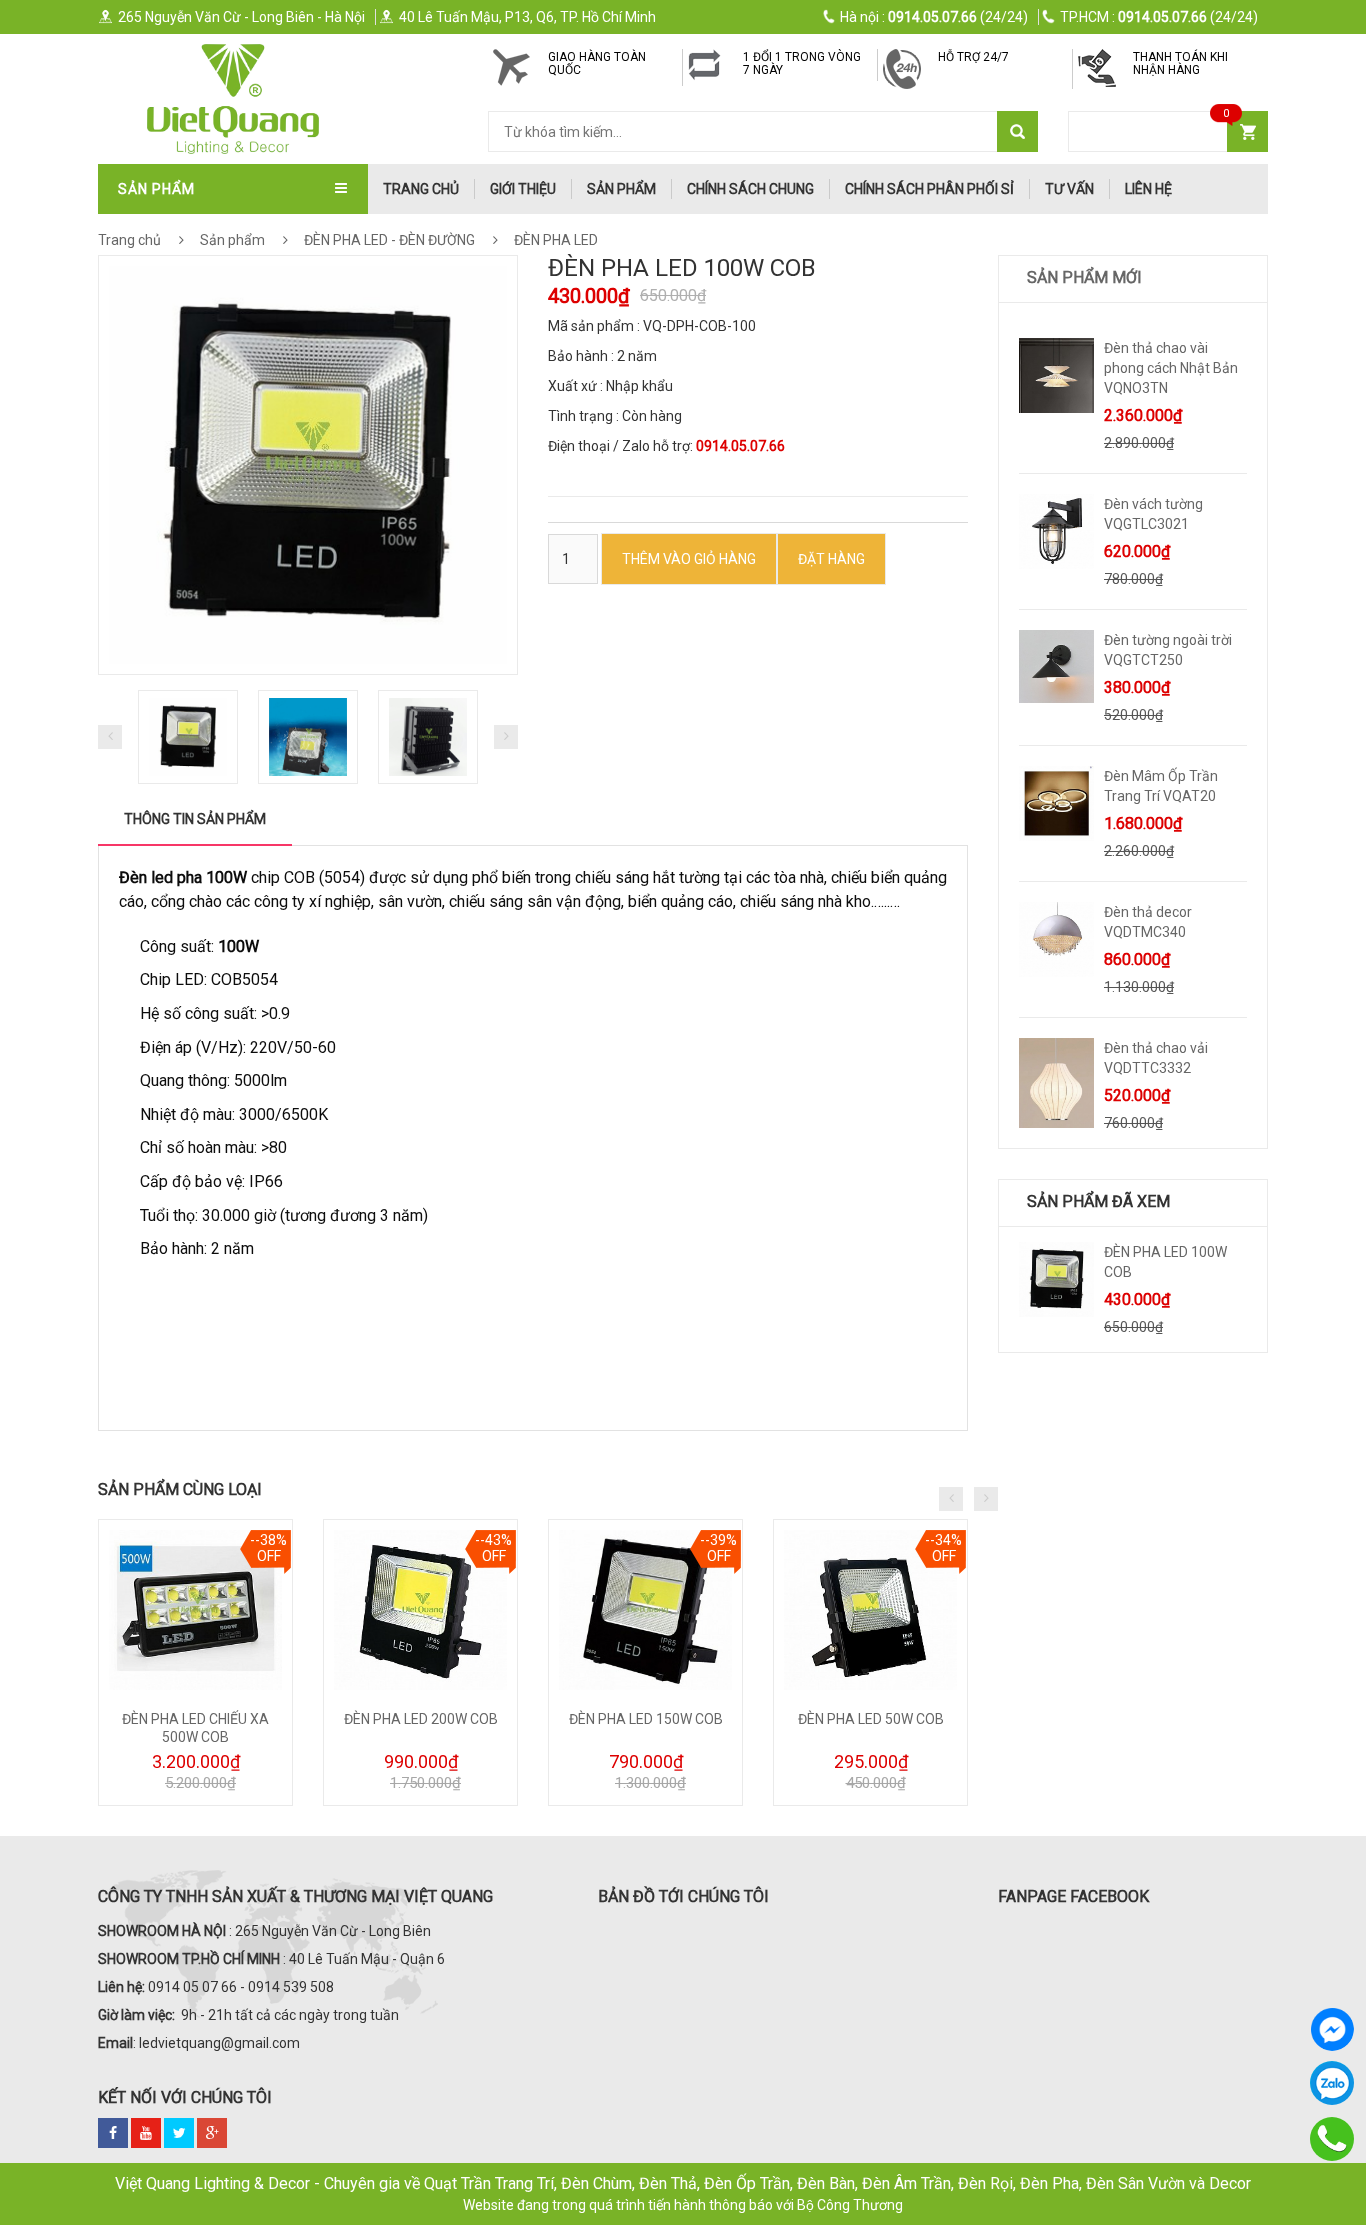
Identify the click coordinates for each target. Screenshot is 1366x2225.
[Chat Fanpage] (1332, 2029)
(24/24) (934, 17)
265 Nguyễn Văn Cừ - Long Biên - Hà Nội (241, 17)
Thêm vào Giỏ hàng (689, 559)
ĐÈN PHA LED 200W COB (421, 1719)
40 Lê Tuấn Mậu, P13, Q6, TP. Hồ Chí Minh (527, 17)
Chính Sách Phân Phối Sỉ (929, 189)
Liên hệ (1148, 189)
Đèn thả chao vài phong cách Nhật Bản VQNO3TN (1171, 368)
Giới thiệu (523, 189)
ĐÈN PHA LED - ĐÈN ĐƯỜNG (389, 240)
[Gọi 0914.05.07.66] (1332, 2139)
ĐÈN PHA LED (554, 240)
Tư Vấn (1069, 189)
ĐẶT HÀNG (831, 559)
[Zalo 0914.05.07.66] (1332, 2083)
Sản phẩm (621, 189)
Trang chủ (129, 240)
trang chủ (421, 189)
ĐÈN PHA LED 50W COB (871, 1719)
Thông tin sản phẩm (195, 819)
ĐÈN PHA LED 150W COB (646, 1719)
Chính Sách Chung (750, 189)
